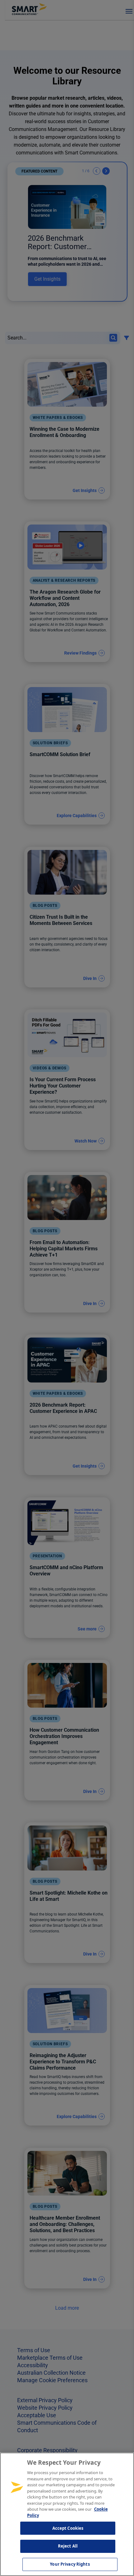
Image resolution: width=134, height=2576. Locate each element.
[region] (67, 2514)
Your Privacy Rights (70, 2564)
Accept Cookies (68, 2528)
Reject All (68, 2546)
